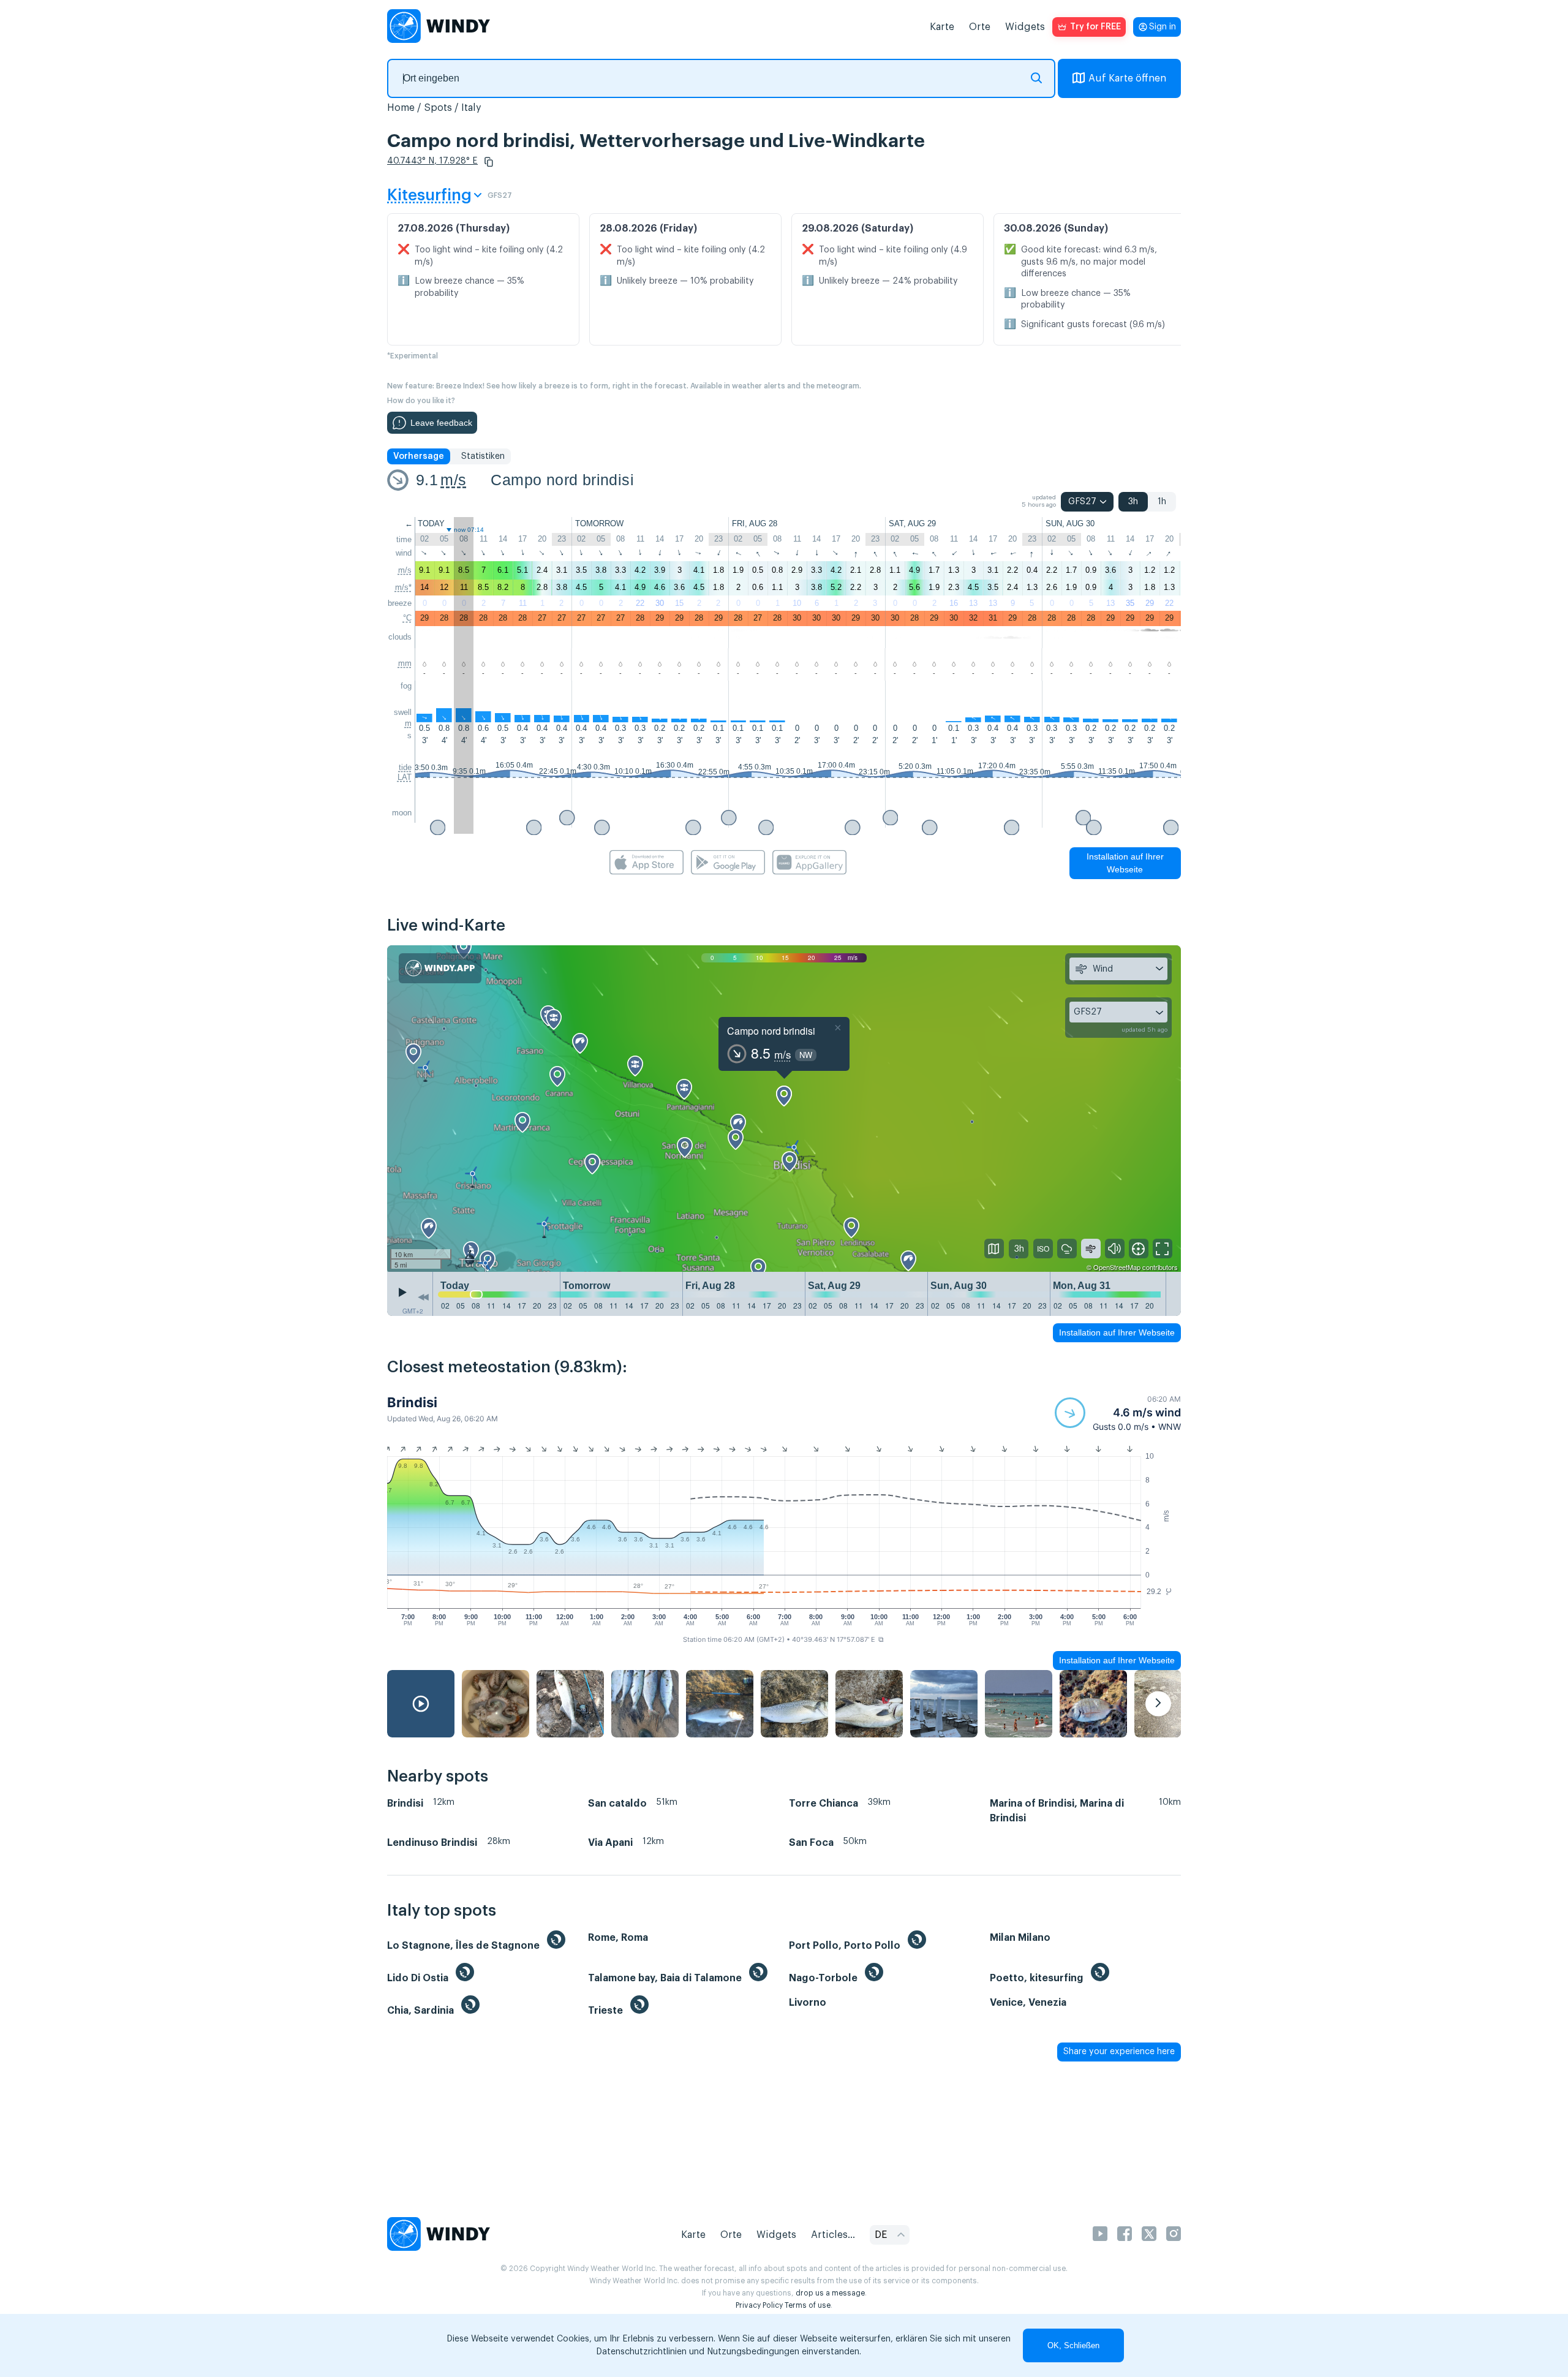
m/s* (403, 587)
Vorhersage (419, 456)
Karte (942, 27)
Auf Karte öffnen (1127, 78)
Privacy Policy (759, 2305)
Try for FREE (1095, 27)
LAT (405, 777)
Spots (438, 108)
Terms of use (808, 2305)
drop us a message (830, 2293)
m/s (453, 480)
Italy (471, 108)
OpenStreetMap (1117, 1267)
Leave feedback (441, 423)
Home (401, 108)
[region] (784, 1109)
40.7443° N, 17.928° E (432, 161)
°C (407, 618)
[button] (489, 162)
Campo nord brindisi (562, 480)
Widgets (1025, 27)
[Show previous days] (423, 1297)
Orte (980, 27)
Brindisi (412, 1402)
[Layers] (994, 1249)
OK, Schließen (1073, 2345)
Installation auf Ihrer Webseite (1125, 863)
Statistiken (483, 456)
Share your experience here (1119, 2052)
